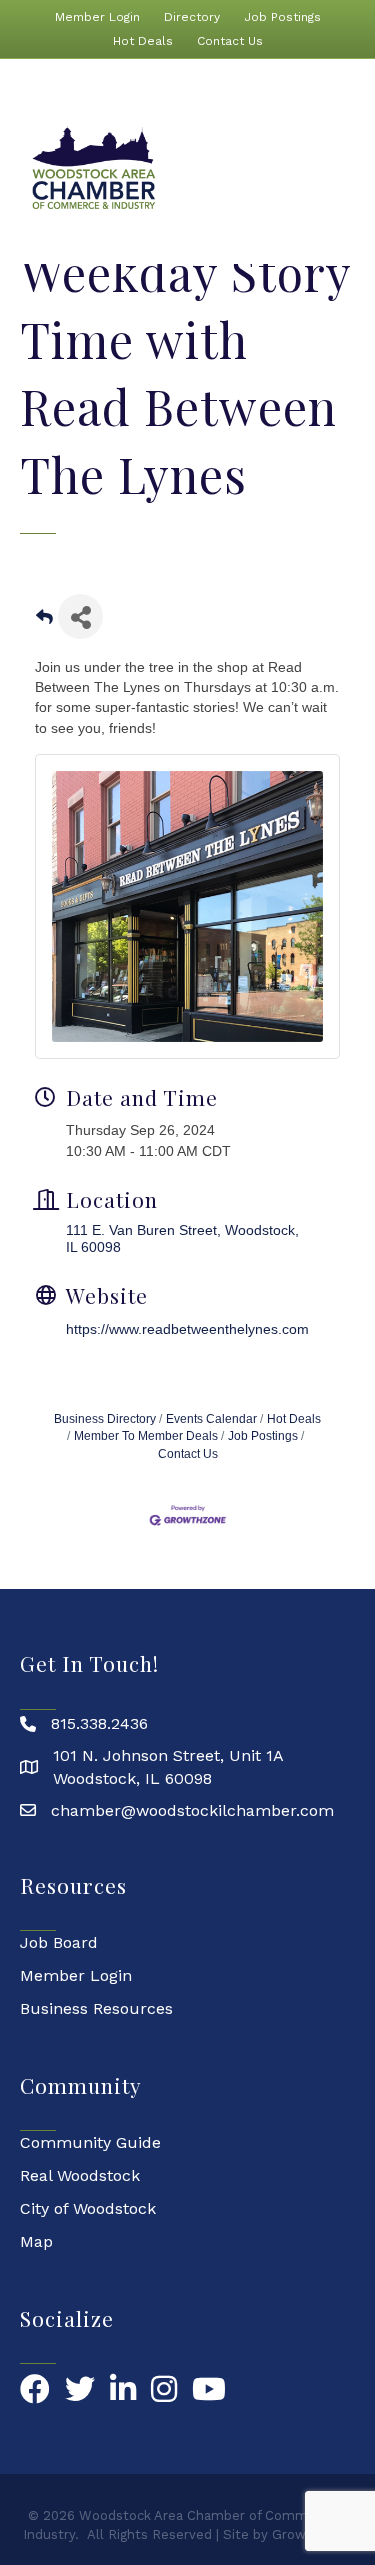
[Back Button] (44, 622)
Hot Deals (143, 41)
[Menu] (345, 169)
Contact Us (230, 41)
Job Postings (282, 17)
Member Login (97, 17)
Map (36, 2241)
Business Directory (105, 1419)
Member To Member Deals (146, 1436)
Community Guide (90, 2142)
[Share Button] (80, 616)
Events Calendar (211, 1419)
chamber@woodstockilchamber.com (192, 1810)
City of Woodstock (88, 2208)
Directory (192, 17)
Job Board (59, 1942)
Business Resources (96, 2008)
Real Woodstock (80, 2175)
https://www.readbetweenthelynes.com (187, 1329)
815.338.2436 (99, 1723)
